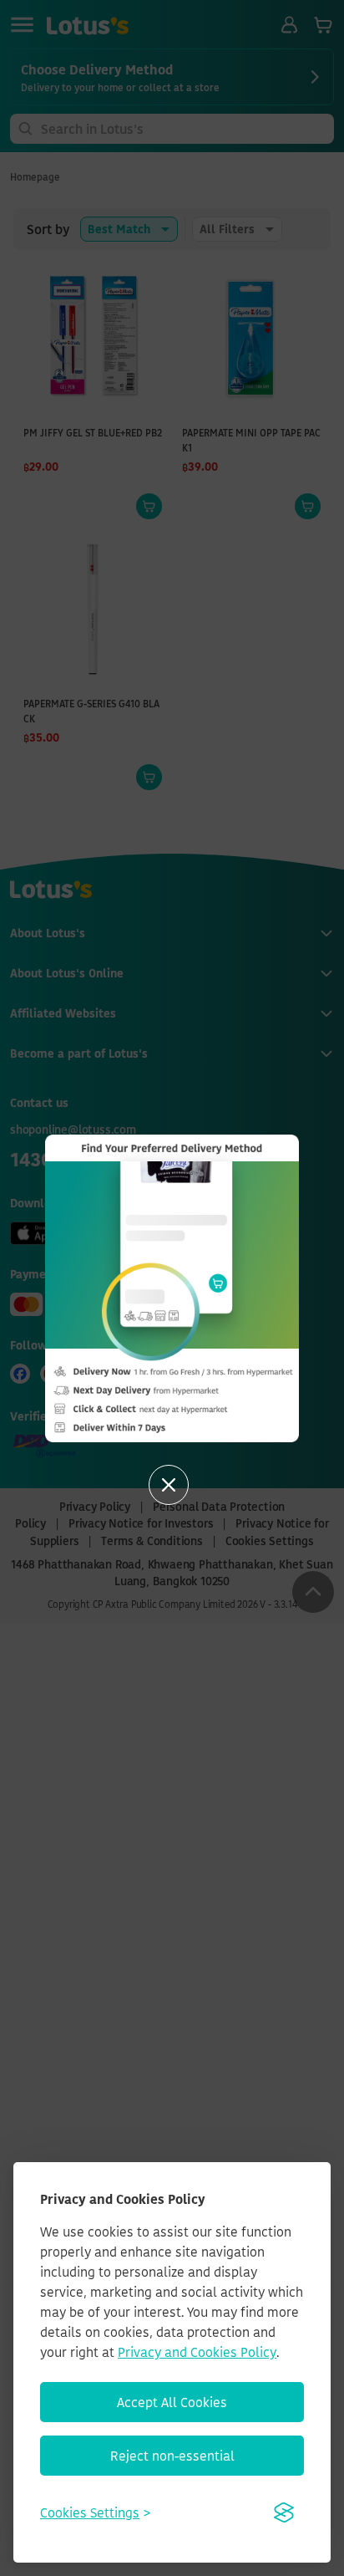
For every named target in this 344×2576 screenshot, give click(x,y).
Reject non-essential (172, 2456)
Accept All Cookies (172, 2402)
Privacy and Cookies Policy (197, 2352)
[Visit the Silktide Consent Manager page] (284, 2512)
